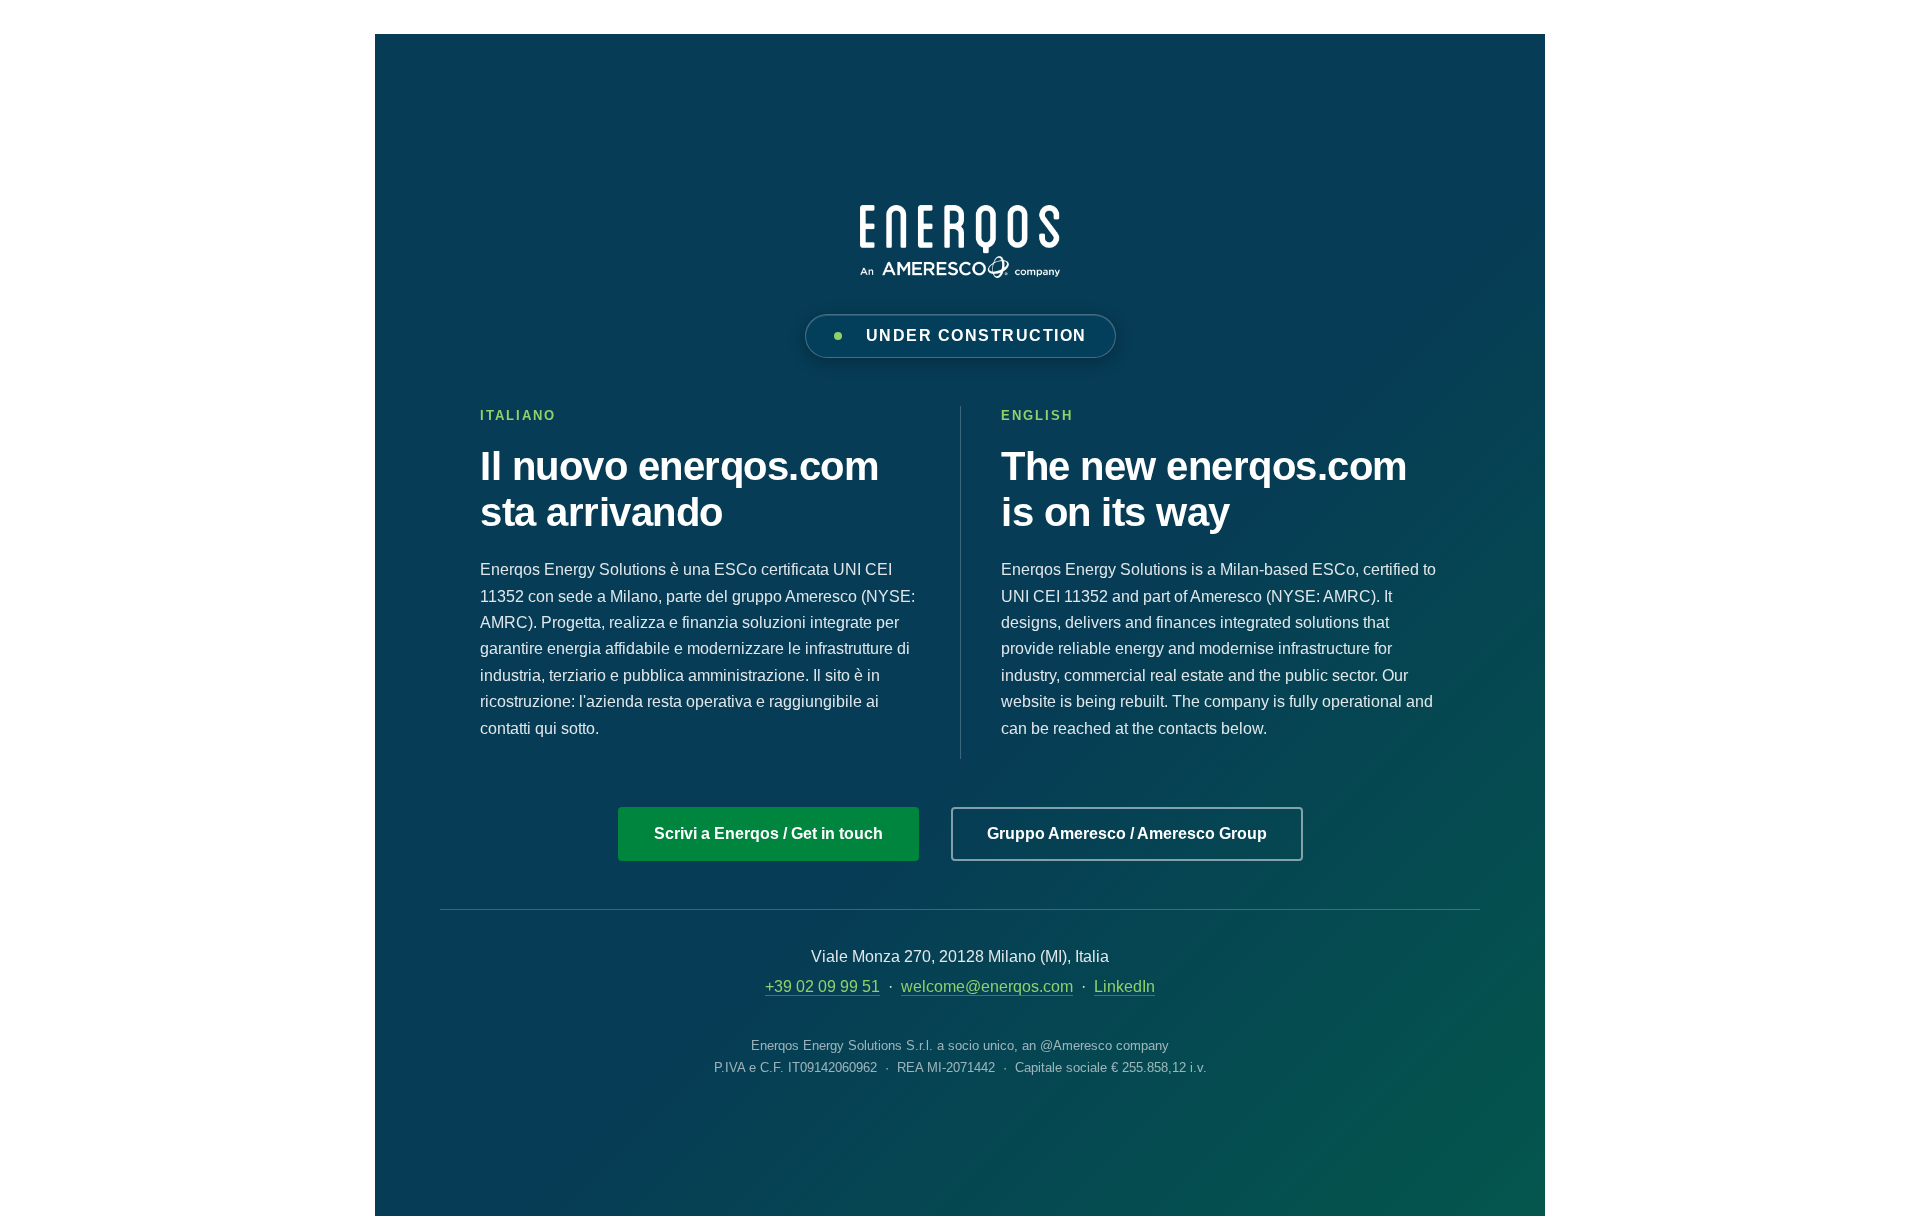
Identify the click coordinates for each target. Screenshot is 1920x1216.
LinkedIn (1124, 986)
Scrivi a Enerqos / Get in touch (768, 833)
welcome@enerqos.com (987, 986)
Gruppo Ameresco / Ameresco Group (1127, 833)
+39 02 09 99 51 (822, 986)
